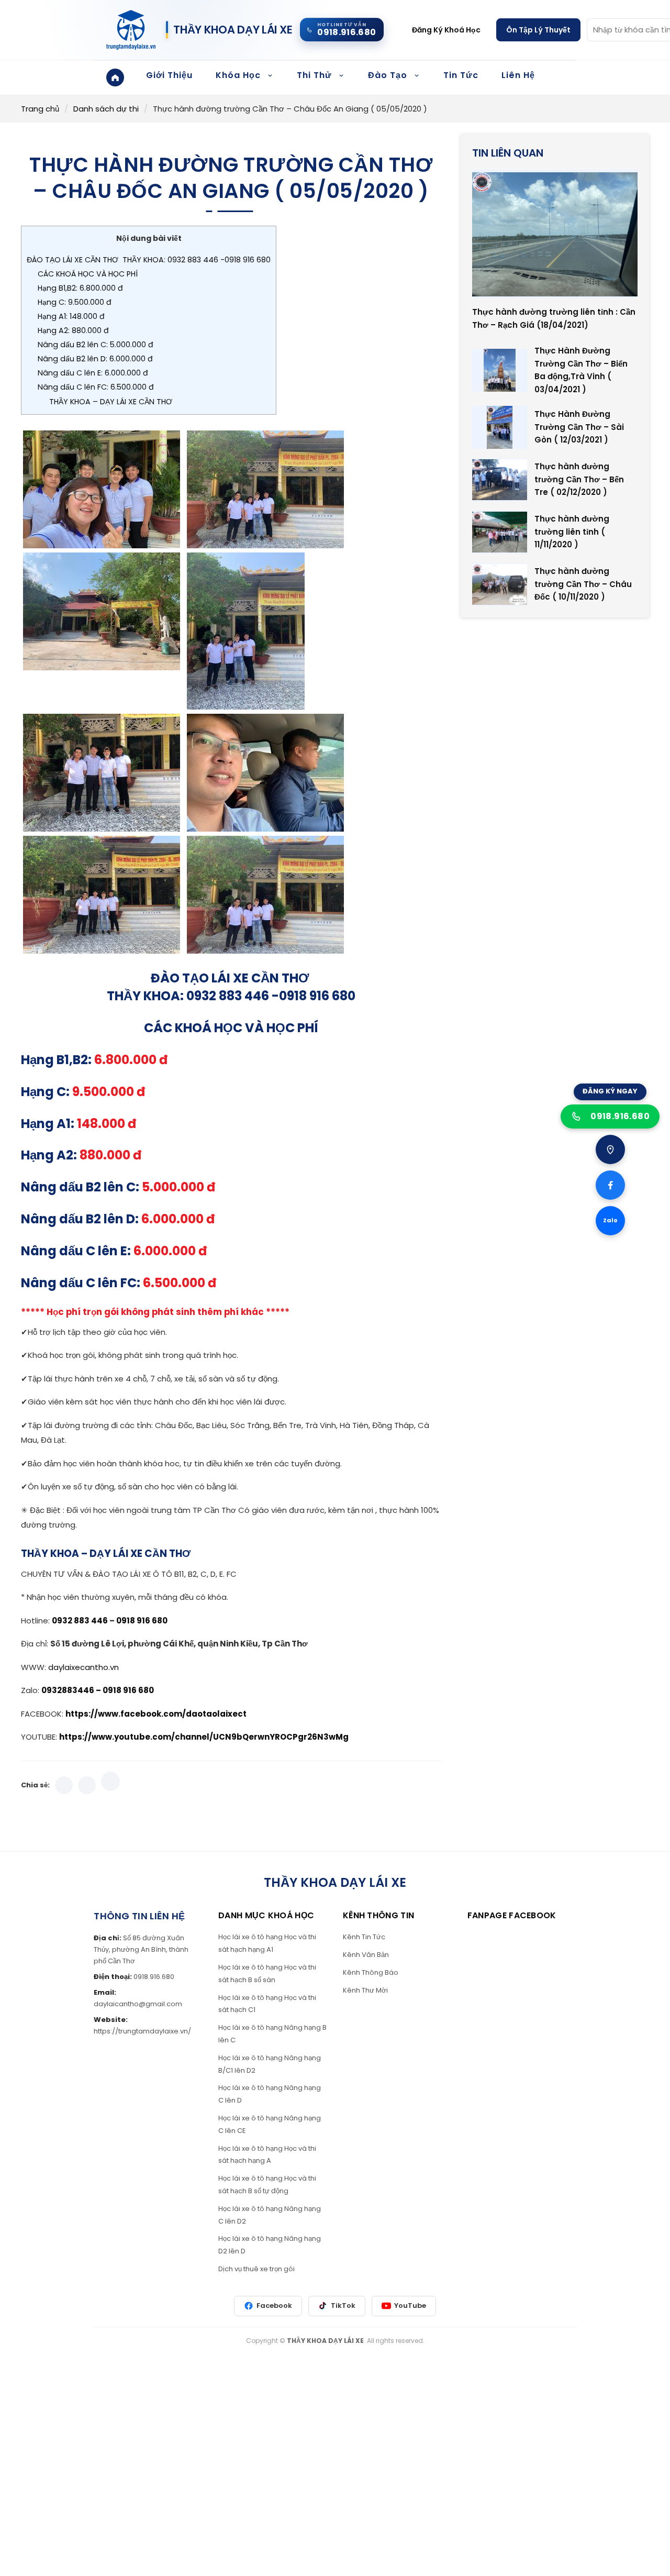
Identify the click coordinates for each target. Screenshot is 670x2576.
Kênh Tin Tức (364, 1937)
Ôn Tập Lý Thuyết (538, 30)
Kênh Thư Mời (365, 1990)
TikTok (343, 2306)
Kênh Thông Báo (371, 1972)
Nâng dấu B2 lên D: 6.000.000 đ (95, 359)
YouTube (410, 2306)
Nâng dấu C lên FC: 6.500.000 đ (96, 387)
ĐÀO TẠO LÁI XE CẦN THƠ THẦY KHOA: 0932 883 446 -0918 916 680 (149, 260)
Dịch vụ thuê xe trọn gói (256, 2269)
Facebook (274, 2306)
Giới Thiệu (169, 75)
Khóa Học (238, 75)
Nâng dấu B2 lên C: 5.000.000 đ (96, 345)
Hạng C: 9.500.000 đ (75, 302)
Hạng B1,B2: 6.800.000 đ (80, 288)
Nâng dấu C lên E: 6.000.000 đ (93, 373)
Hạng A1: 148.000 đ (71, 316)
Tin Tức (461, 75)
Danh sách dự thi (106, 109)
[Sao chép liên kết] (110, 1782)
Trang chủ (40, 109)
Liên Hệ (518, 75)
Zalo (610, 1220)
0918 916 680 (142, 1621)
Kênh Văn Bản (366, 1955)
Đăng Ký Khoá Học (446, 30)
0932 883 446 (81, 1621)
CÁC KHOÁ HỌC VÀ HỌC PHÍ (88, 274)
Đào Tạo (388, 75)
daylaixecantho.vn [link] (83, 1667)
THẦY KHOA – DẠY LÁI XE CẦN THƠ (111, 402)
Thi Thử (314, 75)
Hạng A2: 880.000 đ (73, 330)
